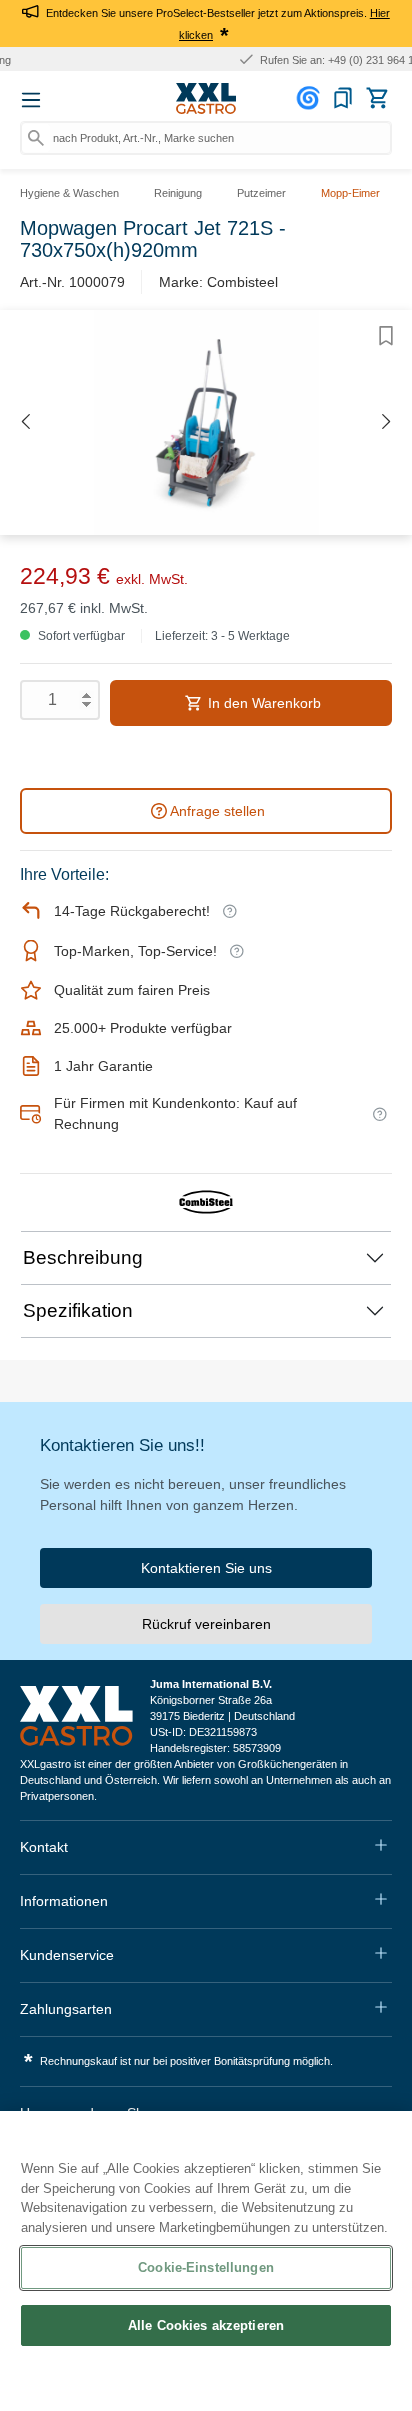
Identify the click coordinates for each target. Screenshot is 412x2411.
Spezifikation (78, 1310)
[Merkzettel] (343, 98)
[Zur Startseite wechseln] (206, 99)
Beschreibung (83, 1257)
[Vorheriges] (25, 422)
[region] (206, 2261)
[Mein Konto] (311, 98)
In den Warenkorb (262, 703)
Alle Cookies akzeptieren (206, 2325)
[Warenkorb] (377, 98)
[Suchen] (36, 138)
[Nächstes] (387, 422)
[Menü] (31, 100)
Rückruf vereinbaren (206, 1624)
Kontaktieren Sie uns (206, 1568)
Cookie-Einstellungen (206, 2267)
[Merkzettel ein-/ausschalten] (386, 336)
